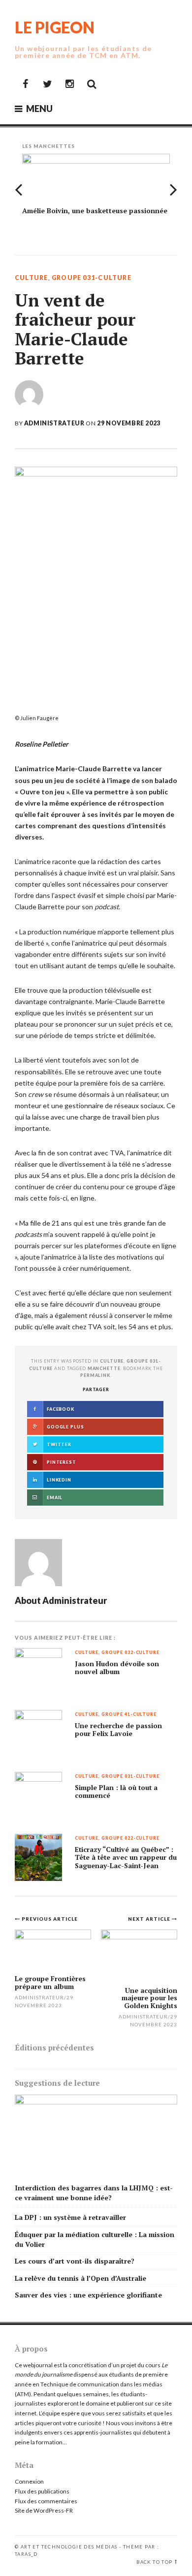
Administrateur (54, 423)
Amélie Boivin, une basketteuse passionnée (95, 210)
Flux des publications (42, 2491)
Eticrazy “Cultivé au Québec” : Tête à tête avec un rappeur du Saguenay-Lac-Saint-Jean (126, 1858)
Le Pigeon (55, 27)
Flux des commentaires (46, 2501)
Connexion (29, 2481)
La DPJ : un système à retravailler (70, 2217)
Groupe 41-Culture (129, 1715)
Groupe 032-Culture (130, 1653)
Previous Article (50, 1919)
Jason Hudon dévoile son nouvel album (117, 1668)
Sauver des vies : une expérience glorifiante (88, 2295)
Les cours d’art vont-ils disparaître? (75, 2261)
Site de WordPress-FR (44, 2510)
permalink (95, 1375)
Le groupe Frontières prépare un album (50, 1982)
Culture (32, 278)
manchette (104, 1368)
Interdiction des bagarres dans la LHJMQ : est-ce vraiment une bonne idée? (94, 2193)
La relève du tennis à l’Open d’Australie (80, 2278)
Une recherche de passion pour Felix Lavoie (118, 1730)
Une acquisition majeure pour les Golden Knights (149, 1998)
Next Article (150, 1919)
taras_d (26, 2554)
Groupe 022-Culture (130, 1838)
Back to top (154, 2562)
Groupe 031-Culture (92, 278)
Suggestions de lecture (57, 2083)
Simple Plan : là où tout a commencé (116, 1792)
